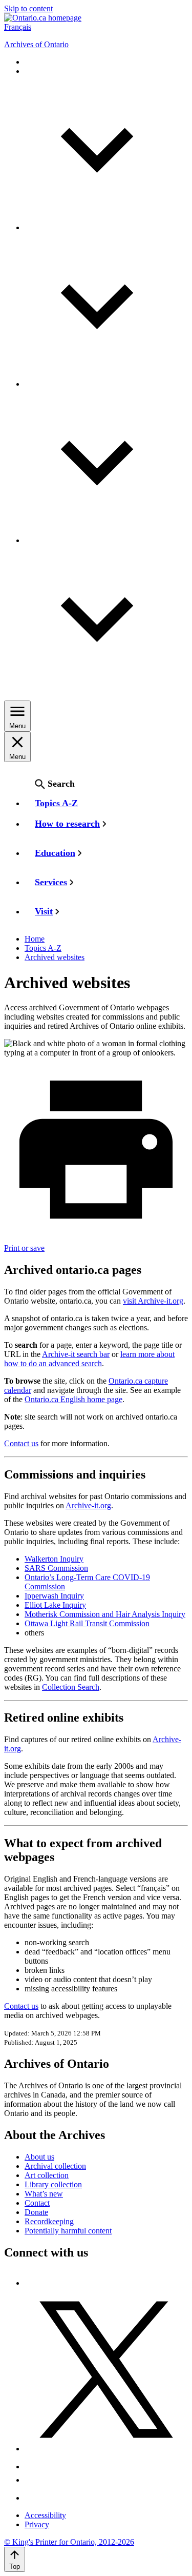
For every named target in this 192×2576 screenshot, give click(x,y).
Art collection (47, 2175)
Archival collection (55, 2166)
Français (18, 27)
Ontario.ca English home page (73, 1399)
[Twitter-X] (106, 2449)
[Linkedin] (33, 2498)
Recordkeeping (49, 2221)
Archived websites (55, 957)
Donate (36, 2212)
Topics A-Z (43, 948)
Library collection (53, 2184)
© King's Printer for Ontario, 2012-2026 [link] (69, 2542)
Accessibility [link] (45, 2515)
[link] (43, 18)
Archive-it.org (88, 1505)
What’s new (44, 2194)
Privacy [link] (37, 2524)
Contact (37, 2203)
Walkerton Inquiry (54, 1559)
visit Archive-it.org (153, 1301)
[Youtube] (33, 2480)
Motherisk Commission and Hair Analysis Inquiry (105, 1614)
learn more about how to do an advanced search (89, 1359)
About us (39, 2157)
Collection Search (71, 1687)
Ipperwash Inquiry (54, 1596)
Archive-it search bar (76, 1354)
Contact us (21, 1443)
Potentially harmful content (68, 2231)
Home (35, 939)
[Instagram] (33, 2467)
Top (15, 2567)
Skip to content (28, 8)
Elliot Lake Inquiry (55, 1605)
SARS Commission (56, 1568)
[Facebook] (29, 2283)
